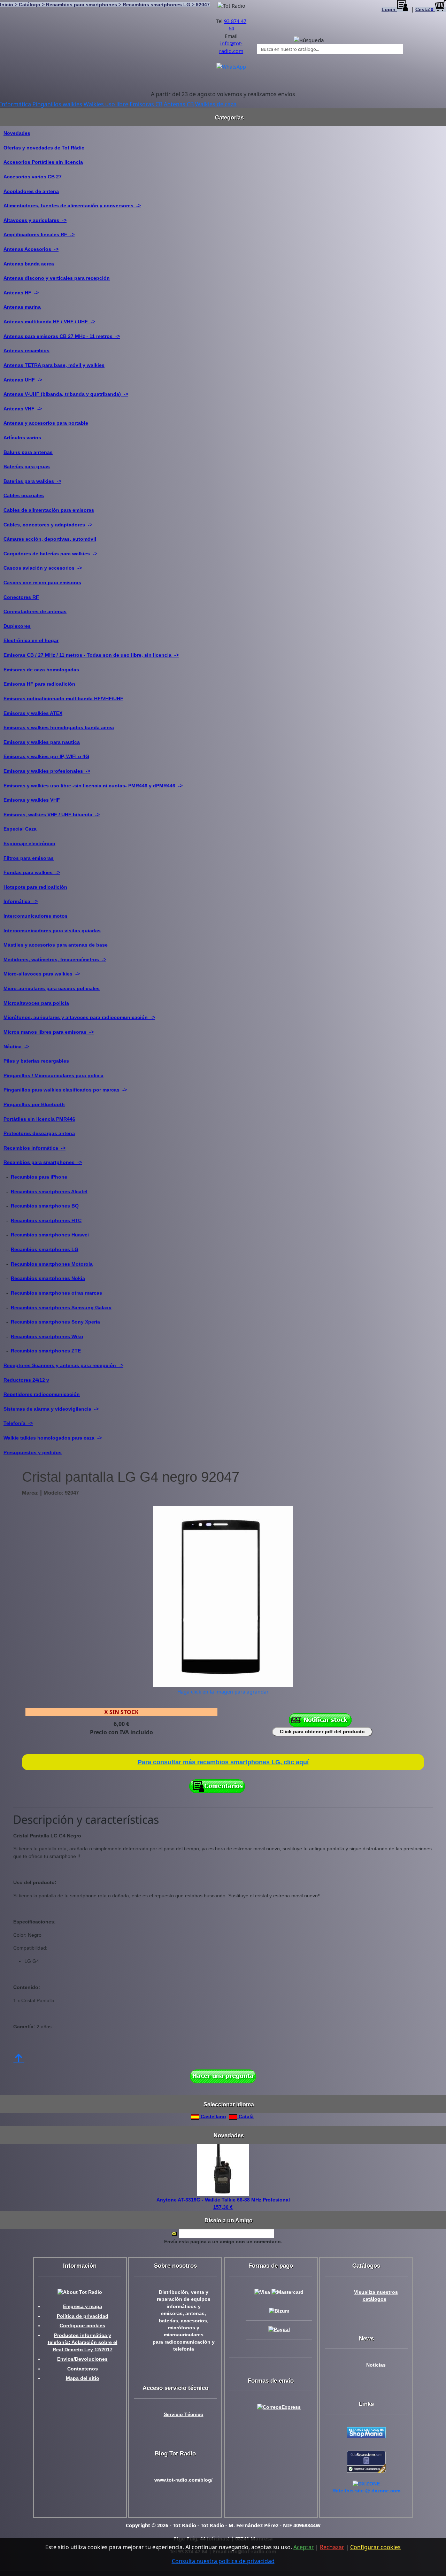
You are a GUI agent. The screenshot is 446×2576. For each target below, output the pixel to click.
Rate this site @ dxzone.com (366, 2491)
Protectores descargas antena (39, 1133)
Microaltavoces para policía (36, 1003)
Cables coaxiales (24, 495)
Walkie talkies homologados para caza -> (53, 1438)
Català (245, 2116)
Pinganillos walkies (57, 104)
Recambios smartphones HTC (46, 1220)
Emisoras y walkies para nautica (42, 742)
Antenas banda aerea (29, 264)
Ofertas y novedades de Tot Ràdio (44, 148)
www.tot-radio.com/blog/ (183, 2480)
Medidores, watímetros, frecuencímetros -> (55, 959)
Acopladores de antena (31, 191)
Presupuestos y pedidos (33, 1452)
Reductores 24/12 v (26, 1380)
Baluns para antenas (28, 452)
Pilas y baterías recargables (36, 1061)
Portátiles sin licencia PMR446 (39, 1119)
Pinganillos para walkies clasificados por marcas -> (65, 1090)
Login (389, 10)
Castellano (213, 2116)
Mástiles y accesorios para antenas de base (56, 945)
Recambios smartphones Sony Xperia (55, 1322)
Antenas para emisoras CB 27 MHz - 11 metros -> (62, 336)
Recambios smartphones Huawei (50, 1235)
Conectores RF (21, 597)
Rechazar (332, 2547)
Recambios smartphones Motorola (52, 1264)
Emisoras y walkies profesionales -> (47, 771)
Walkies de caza (216, 104)
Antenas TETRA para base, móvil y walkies (54, 365)
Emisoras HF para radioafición (39, 684)
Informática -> (21, 901)
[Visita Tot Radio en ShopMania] (366, 2432)
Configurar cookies (82, 2326)
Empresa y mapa (83, 2307)
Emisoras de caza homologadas (41, 670)
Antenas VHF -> (23, 409)
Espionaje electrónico (29, 843)
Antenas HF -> (21, 293)
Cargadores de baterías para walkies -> (50, 554)
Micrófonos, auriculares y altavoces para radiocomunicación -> (79, 1017)
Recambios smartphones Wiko (47, 1336)
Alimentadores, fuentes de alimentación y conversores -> (72, 206)
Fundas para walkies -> (32, 872)
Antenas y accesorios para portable (46, 423)
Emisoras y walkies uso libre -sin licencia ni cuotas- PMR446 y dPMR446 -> (93, 786)
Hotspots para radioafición (35, 887)
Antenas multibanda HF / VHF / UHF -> (49, 322)
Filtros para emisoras (29, 858)
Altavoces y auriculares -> (35, 220)
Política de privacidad (83, 2316)
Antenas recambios (26, 350)
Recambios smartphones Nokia (48, 1278)
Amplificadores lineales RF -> (39, 234)
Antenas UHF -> (23, 380)
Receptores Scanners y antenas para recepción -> (63, 1365)
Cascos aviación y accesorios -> (43, 568)
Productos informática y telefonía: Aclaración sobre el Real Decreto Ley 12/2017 (83, 2343)
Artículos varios (22, 438)
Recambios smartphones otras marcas (56, 1293)
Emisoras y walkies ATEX (33, 713)
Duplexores (17, 626)
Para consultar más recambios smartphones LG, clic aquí (223, 1762)
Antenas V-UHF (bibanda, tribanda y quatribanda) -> (66, 394)
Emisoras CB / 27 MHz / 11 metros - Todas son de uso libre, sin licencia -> (91, 655)
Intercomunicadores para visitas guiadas (52, 931)
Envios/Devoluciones (82, 2359)
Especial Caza (20, 829)
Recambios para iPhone (39, 1177)
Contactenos (83, 2369)
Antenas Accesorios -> (31, 249)
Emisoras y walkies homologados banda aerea (59, 727)
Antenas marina (22, 307)
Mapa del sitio (83, 2378)
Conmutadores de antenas (35, 611)
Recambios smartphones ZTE (46, 1351)
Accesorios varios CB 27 (33, 177)
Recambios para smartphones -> (43, 1162)
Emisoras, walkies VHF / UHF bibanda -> (52, 815)
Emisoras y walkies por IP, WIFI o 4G (46, 756)
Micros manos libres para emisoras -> (49, 1032)
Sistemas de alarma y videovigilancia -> (51, 1409)
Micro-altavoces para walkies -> (42, 974)
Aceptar (304, 2547)
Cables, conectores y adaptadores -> (48, 525)
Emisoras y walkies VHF (32, 800)
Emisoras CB (146, 104)
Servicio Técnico (184, 2415)
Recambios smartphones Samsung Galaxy (61, 1308)
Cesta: (424, 10)
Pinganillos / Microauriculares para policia (53, 1075)
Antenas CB (179, 104)
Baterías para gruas (27, 466)
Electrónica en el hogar (31, 640)
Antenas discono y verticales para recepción (57, 278)
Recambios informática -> (34, 1148)
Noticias (376, 2365)
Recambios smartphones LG (45, 1249)
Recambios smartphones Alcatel (49, 1191)
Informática (16, 104)
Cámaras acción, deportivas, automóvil (50, 539)
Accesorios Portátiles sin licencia (43, 162)
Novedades (17, 133)
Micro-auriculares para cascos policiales (52, 988)
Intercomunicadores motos (36, 916)
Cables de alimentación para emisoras (49, 510)
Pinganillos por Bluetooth (34, 1104)
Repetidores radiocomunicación (42, 1394)
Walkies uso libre (106, 104)
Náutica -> (16, 1047)
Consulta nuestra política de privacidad (223, 2561)
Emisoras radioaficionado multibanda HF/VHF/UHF (63, 699)
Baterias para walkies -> (32, 481)
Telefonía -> (18, 1423)
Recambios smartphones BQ (45, 1206)
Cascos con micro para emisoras (42, 583)
